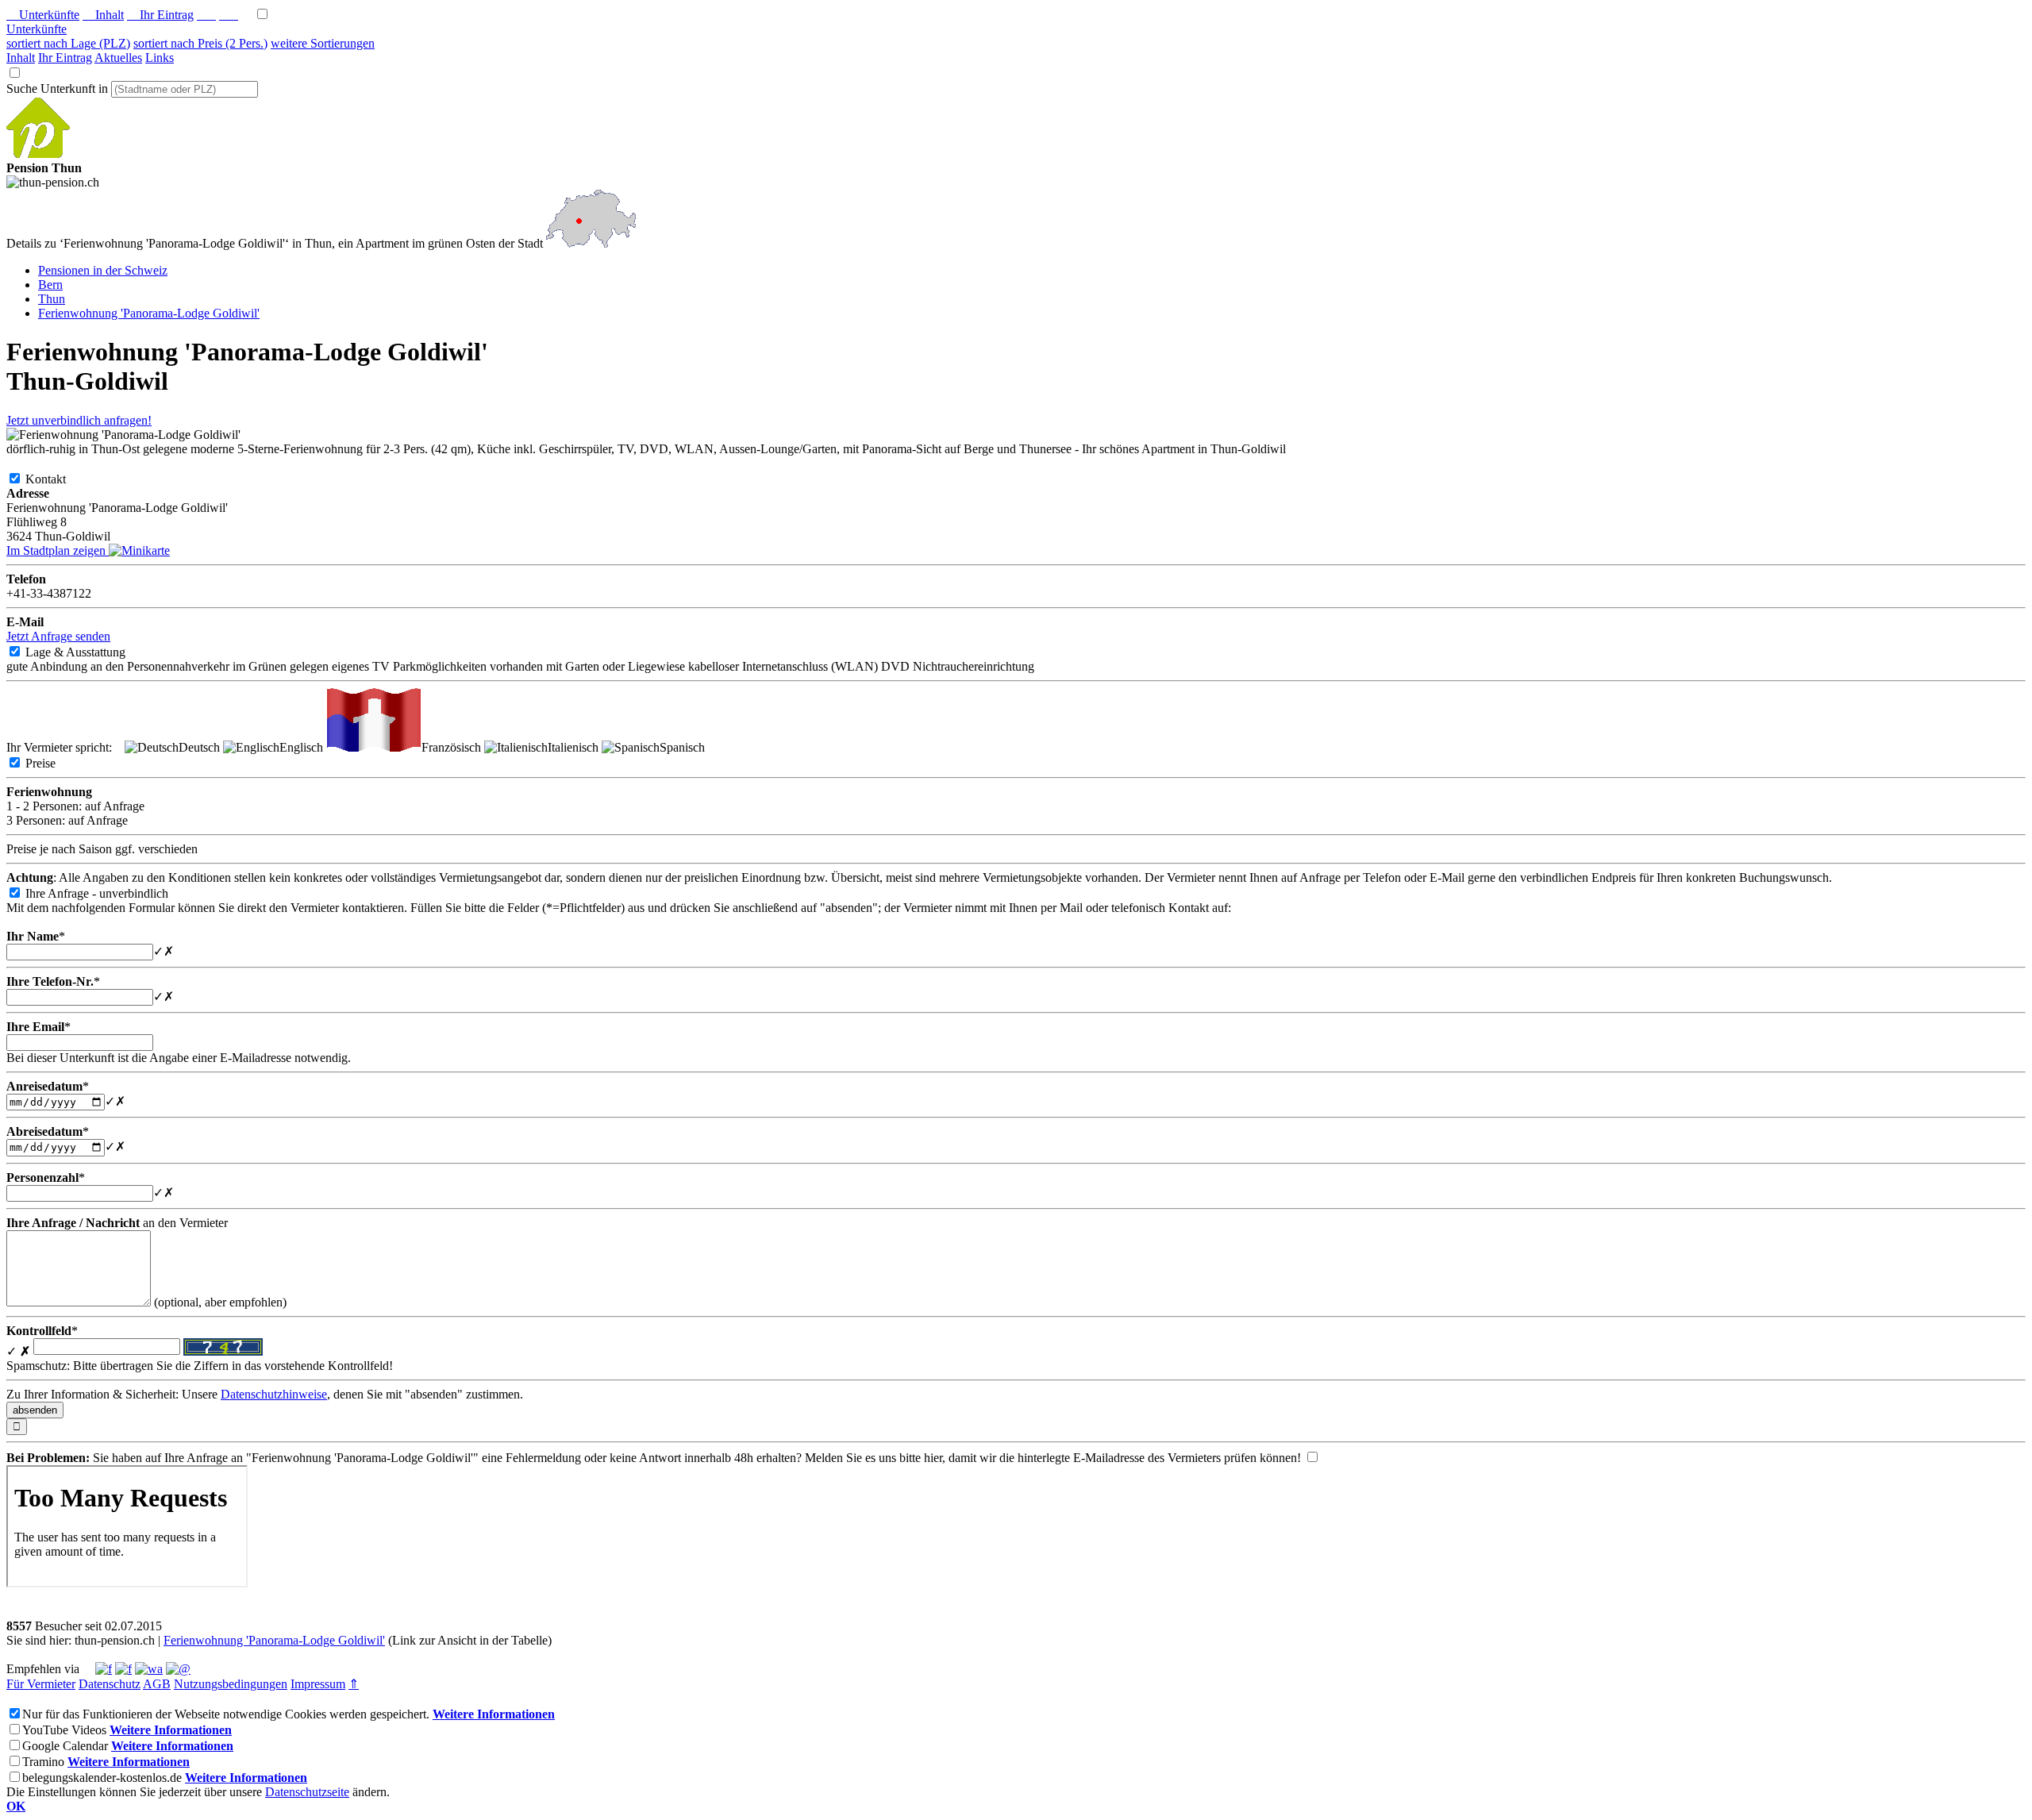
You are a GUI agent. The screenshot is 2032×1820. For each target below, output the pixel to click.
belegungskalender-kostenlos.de (102, 1778)
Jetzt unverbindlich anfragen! (79, 420)
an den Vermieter (117, 1223)
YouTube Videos (64, 1730)
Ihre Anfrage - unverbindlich (110, 893)
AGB (157, 1684)
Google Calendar (65, 1746)
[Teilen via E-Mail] (178, 1669)
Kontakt (58, 479)
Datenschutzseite (307, 1792)
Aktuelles (118, 58)
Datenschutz (110, 1684)
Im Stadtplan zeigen (58, 550)
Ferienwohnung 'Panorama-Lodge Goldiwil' (274, 1640)
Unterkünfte (43, 15)
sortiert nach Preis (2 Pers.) (200, 43)
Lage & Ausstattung (88, 652)
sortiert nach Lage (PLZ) (68, 43)
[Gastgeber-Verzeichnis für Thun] (38, 154)
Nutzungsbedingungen (231, 1684)
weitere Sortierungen (323, 43)
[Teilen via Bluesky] (123, 1669)
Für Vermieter (41, 1684)
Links (160, 58)
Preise (53, 763)
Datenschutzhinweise (274, 1394)
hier (933, 1458)
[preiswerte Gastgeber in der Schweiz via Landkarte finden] (591, 243)
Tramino (43, 1762)
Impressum (318, 1684)
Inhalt (103, 15)
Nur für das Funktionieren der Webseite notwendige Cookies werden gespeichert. (226, 1714)
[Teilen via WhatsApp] (149, 1669)
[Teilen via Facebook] (104, 1669)
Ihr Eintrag (160, 15)
